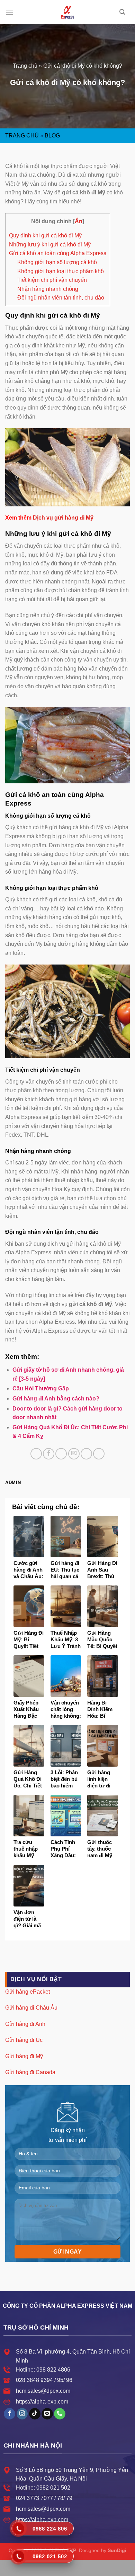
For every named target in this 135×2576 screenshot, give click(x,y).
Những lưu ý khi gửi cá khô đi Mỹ (50, 245)
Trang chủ (25, 66)
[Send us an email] (47, 2414)
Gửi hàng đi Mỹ (24, 2056)
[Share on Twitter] (61, 1454)
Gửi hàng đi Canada (30, 2072)
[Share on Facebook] (49, 1454)
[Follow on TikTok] (35, 2414)
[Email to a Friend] (74, 1454)
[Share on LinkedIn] (99, 1454)
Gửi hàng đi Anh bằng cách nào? (56, 1399)
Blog (52, 136)
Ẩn (79, 221)
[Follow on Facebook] (10, 2414)
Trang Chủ (22, 136)
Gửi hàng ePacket (28, 1992)
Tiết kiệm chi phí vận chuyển (52, 280)
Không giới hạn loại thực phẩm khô (61, 271)
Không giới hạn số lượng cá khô (57, 262)
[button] (9, 12)
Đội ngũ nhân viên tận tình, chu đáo (61, 298)
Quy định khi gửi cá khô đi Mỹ (45, 235)
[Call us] (60, 2414)
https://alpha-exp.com (42, 2402)
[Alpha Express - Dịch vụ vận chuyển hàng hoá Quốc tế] (67, 12)
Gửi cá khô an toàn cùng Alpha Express (58, 253)
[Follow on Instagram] (22, 2414)
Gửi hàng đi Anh (25, 2024)
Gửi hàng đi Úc (24, 2040)
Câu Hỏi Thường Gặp (41, 1388)
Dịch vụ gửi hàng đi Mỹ (63, 518)
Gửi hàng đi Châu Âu (31, 2008)
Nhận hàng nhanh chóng (48, 289)
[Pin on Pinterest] (86, 1454)
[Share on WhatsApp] (36, 1454)
